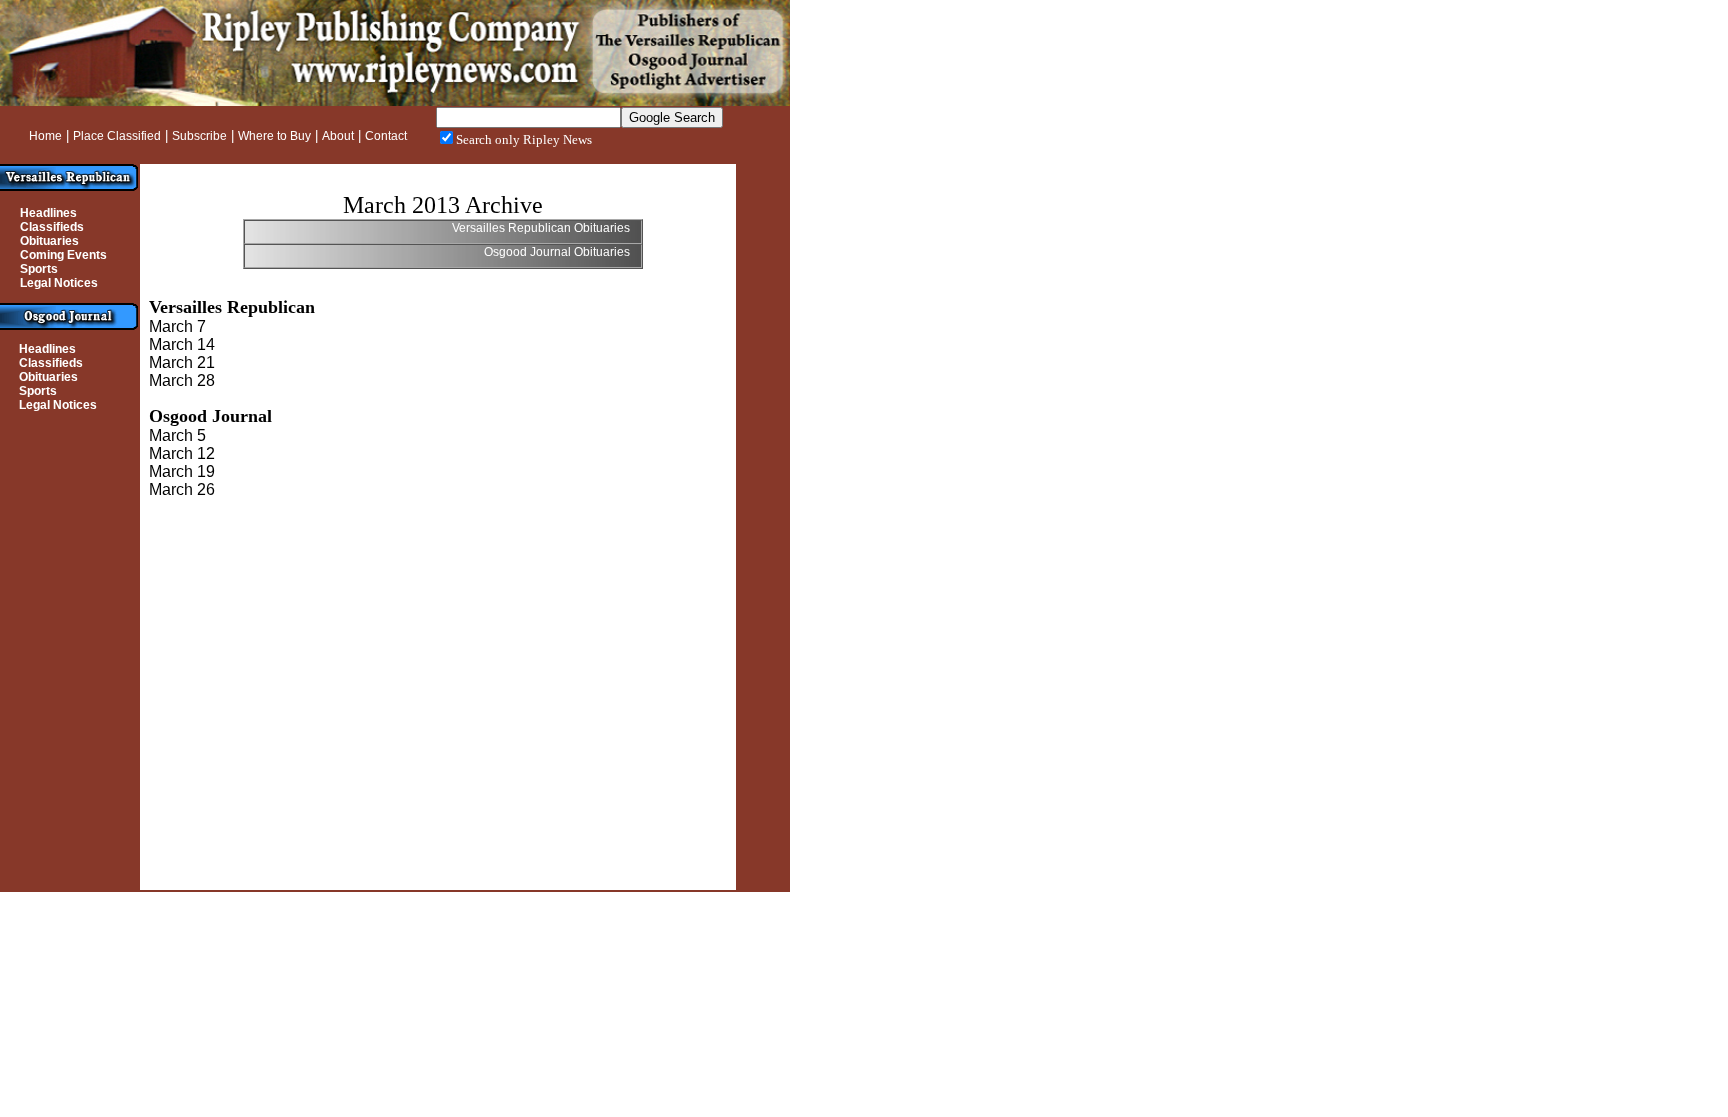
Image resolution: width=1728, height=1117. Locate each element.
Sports (39, 269)
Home (45, 136)
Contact (386, 136)
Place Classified (117, 136)
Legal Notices (59, 283)
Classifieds (52, 227)
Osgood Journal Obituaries (558, 252)
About (338, 136)
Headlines (48, 213)
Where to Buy (274, 136)
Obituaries (49, 241)
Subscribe (199, 136)
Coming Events (63, 255)
